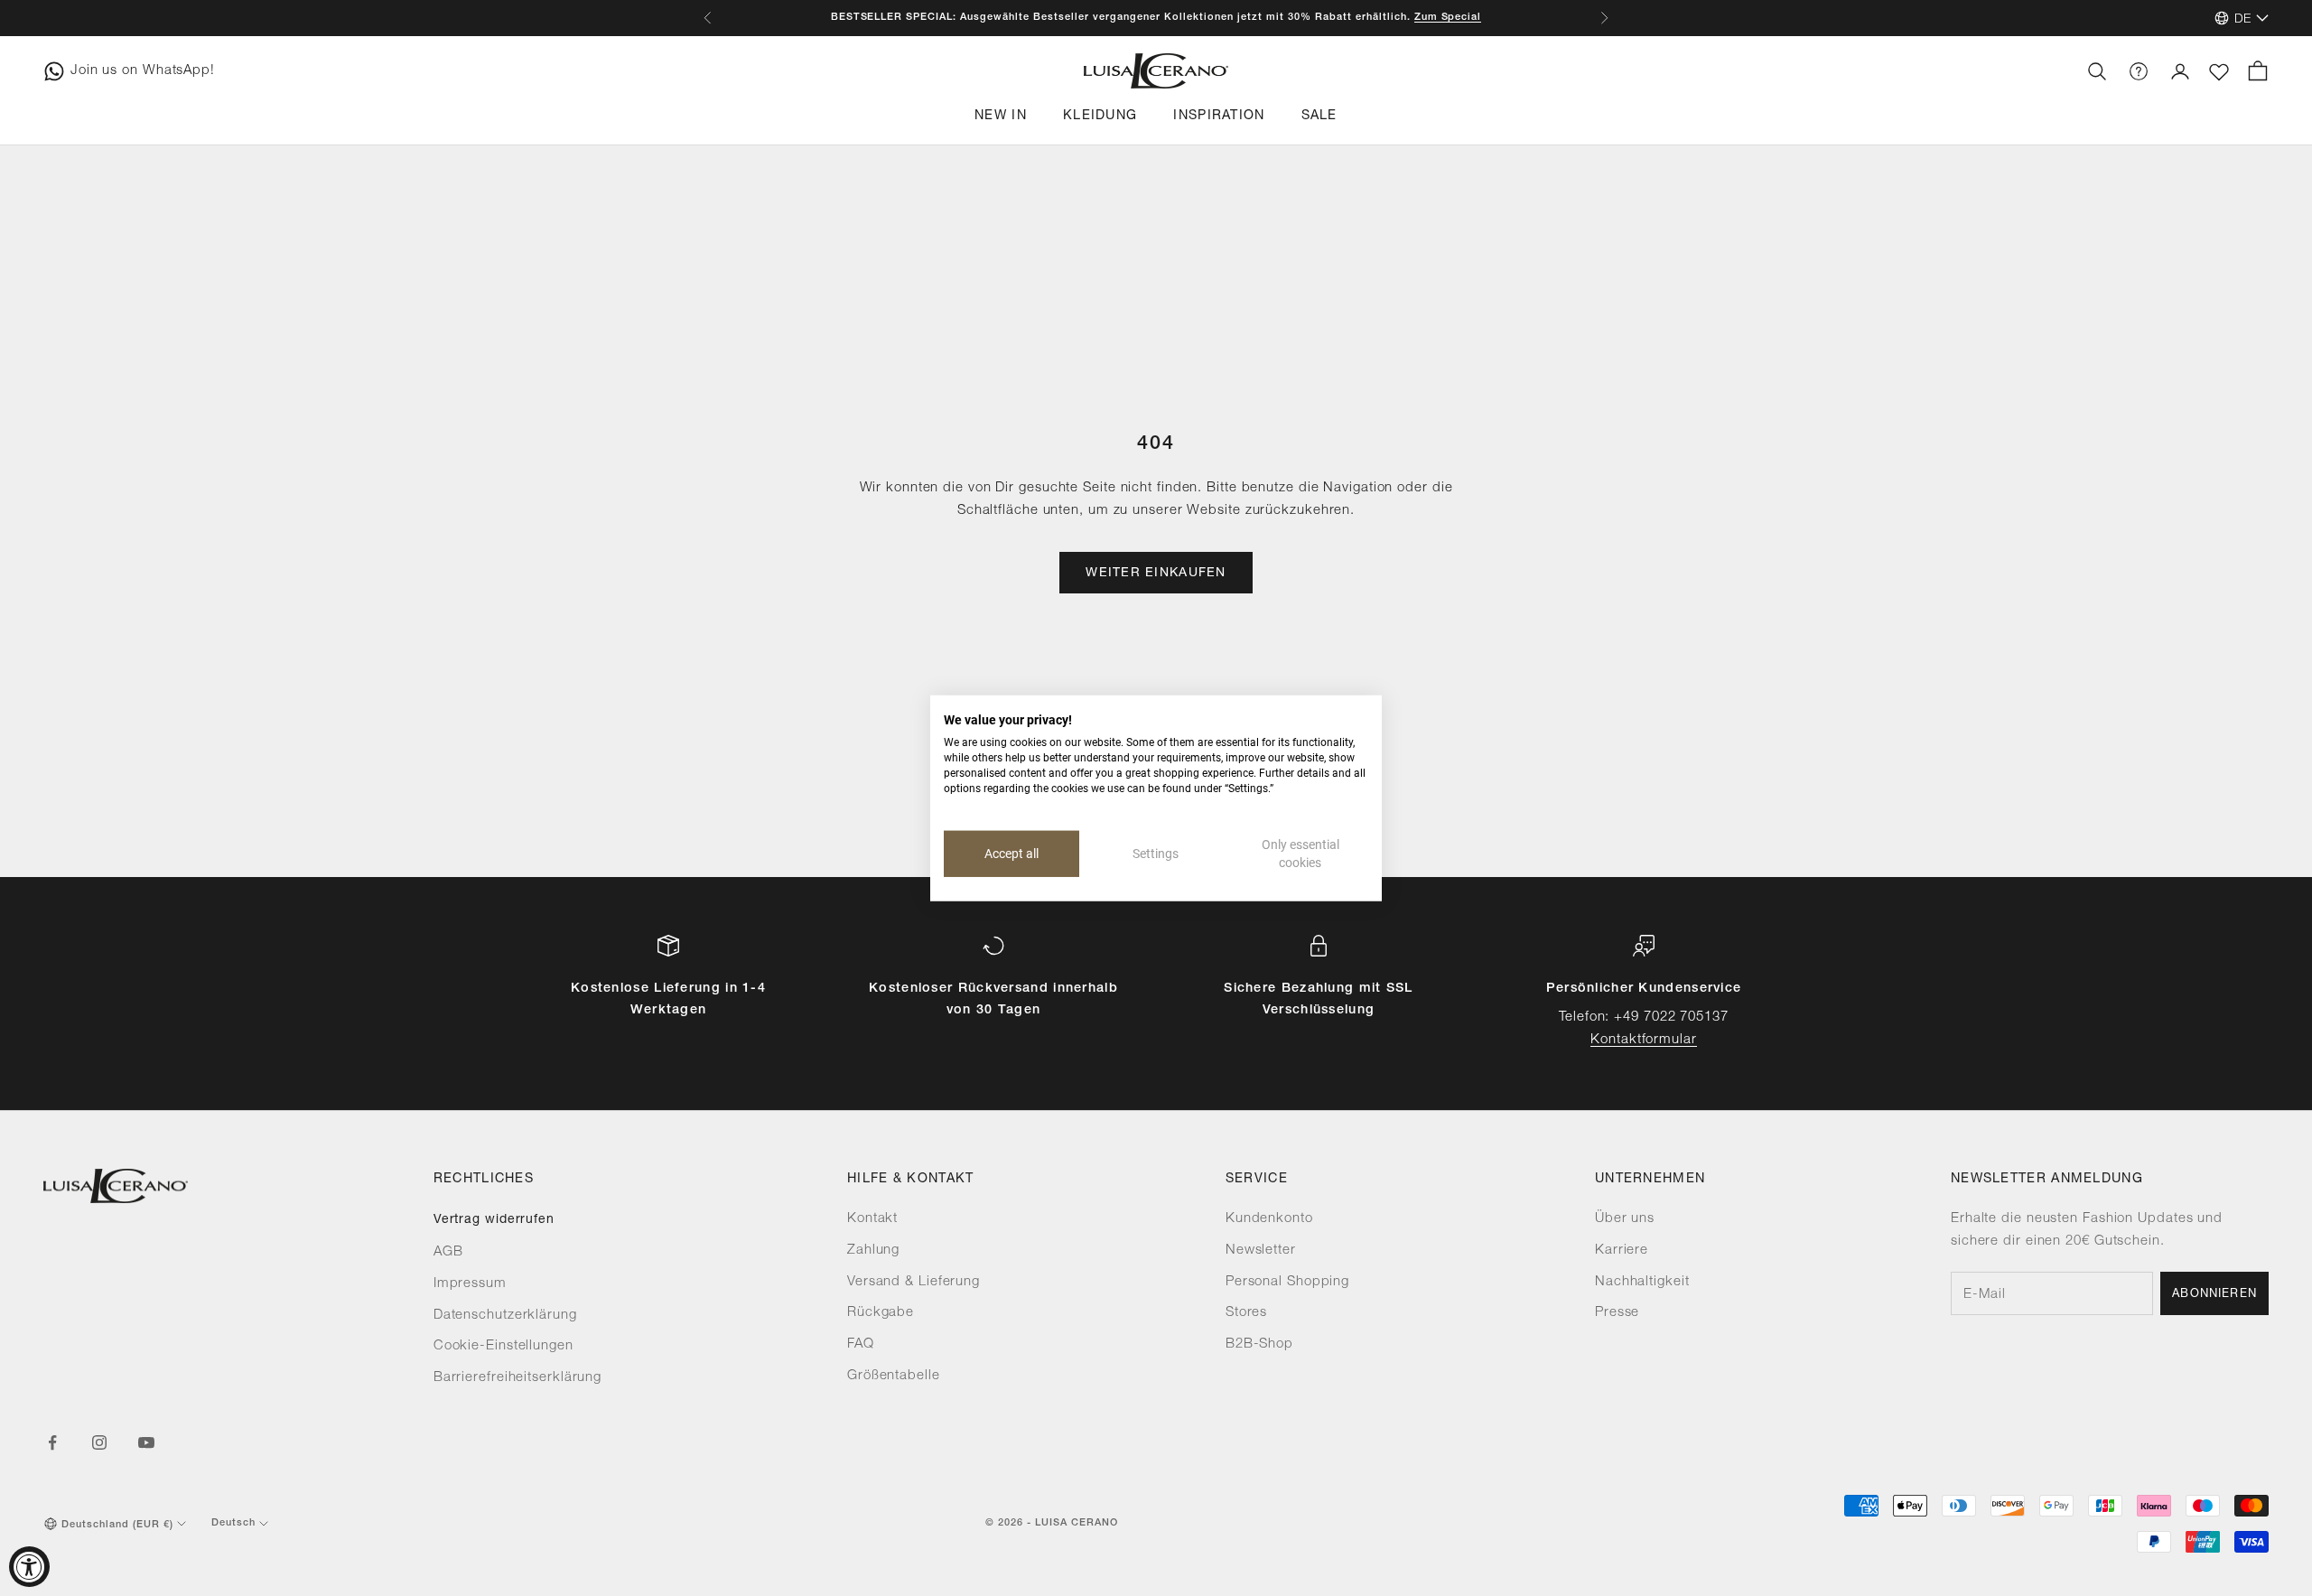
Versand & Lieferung (914, 1282)
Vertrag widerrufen (494, 1220)
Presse (1617, 1313)
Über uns (1625, 1219)
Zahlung (873, 1251)
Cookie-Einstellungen (503, 1346)
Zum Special (1448, 17)
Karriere (1622, 1251)
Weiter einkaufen (1156, 574)
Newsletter (1261, 1251)
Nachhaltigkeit (1642, 1282)
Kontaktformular (1644, 1040)
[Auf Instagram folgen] (99, 1442)
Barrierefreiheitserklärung (517, 1378)
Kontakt (872, 1219)
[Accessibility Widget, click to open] (29, 1567)
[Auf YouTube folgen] (146, 1442)
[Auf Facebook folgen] (52, 1442)
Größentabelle (894, 1376)
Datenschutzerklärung (505, 1316)
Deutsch (233, 1523)
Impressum (470, 1284)
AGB (448, 1252)
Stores (1246, 1313)
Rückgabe (881, 1313)
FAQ (861, 1344)
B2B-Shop (1259, 1344)
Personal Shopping (1287, 1282)
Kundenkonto (1269, 1219)
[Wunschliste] (2219, 72)
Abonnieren (2214, 1295)
